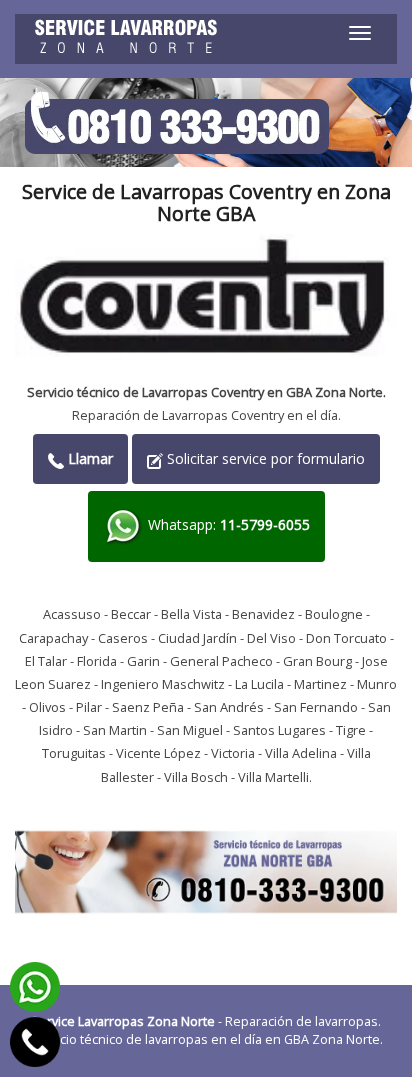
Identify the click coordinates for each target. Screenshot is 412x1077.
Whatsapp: (227, 525)
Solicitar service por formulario (264, 458)
